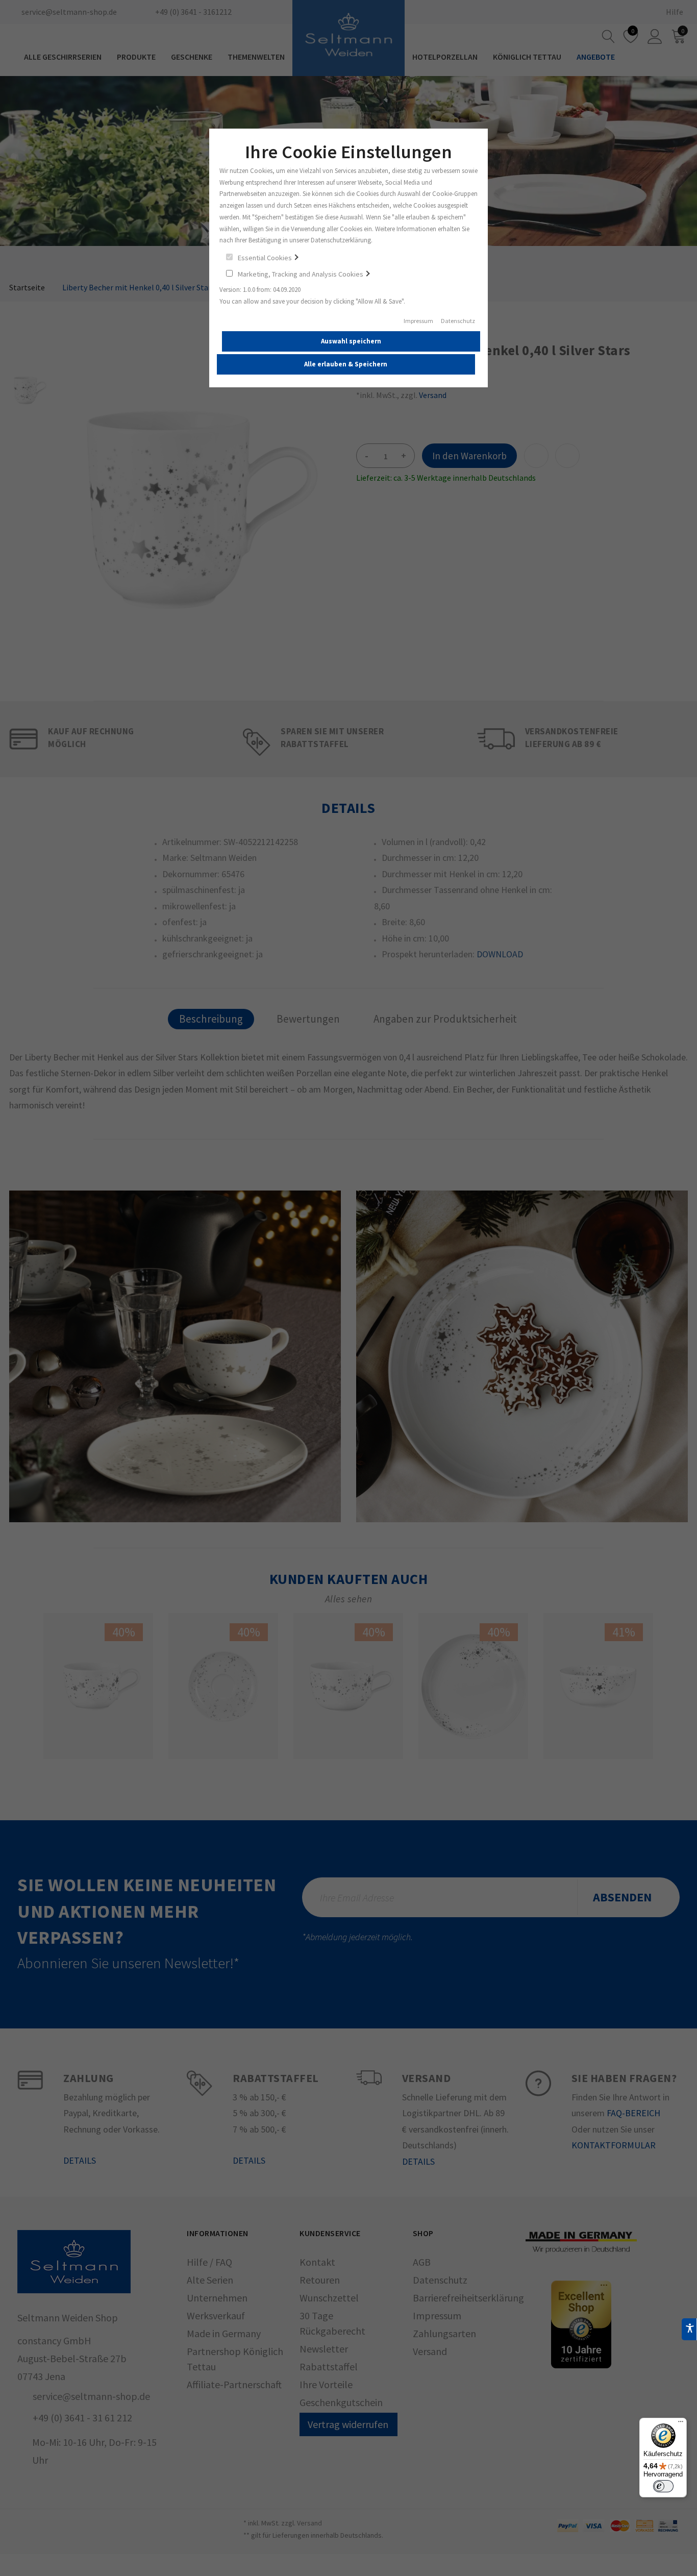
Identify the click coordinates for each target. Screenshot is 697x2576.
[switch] (663, 2486)
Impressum (418, 321)
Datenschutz (458, 321)
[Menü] (681, 2424)
